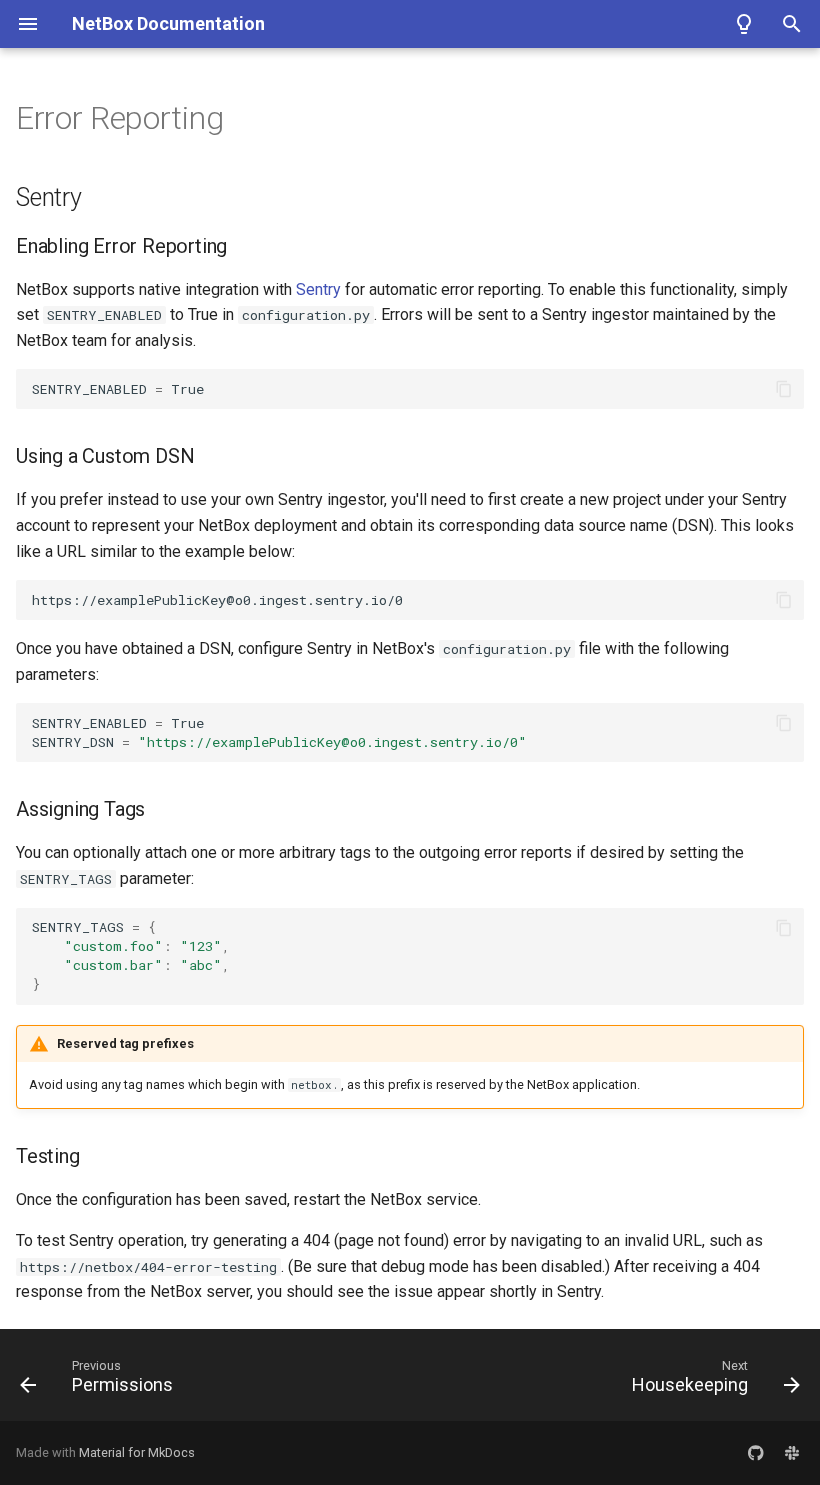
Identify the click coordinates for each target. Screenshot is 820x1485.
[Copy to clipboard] (784, 389)
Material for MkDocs (137, 1452)
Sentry (318, 289)
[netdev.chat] (792, 1453)
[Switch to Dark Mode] (744, 24)
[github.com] (756, 1453)
